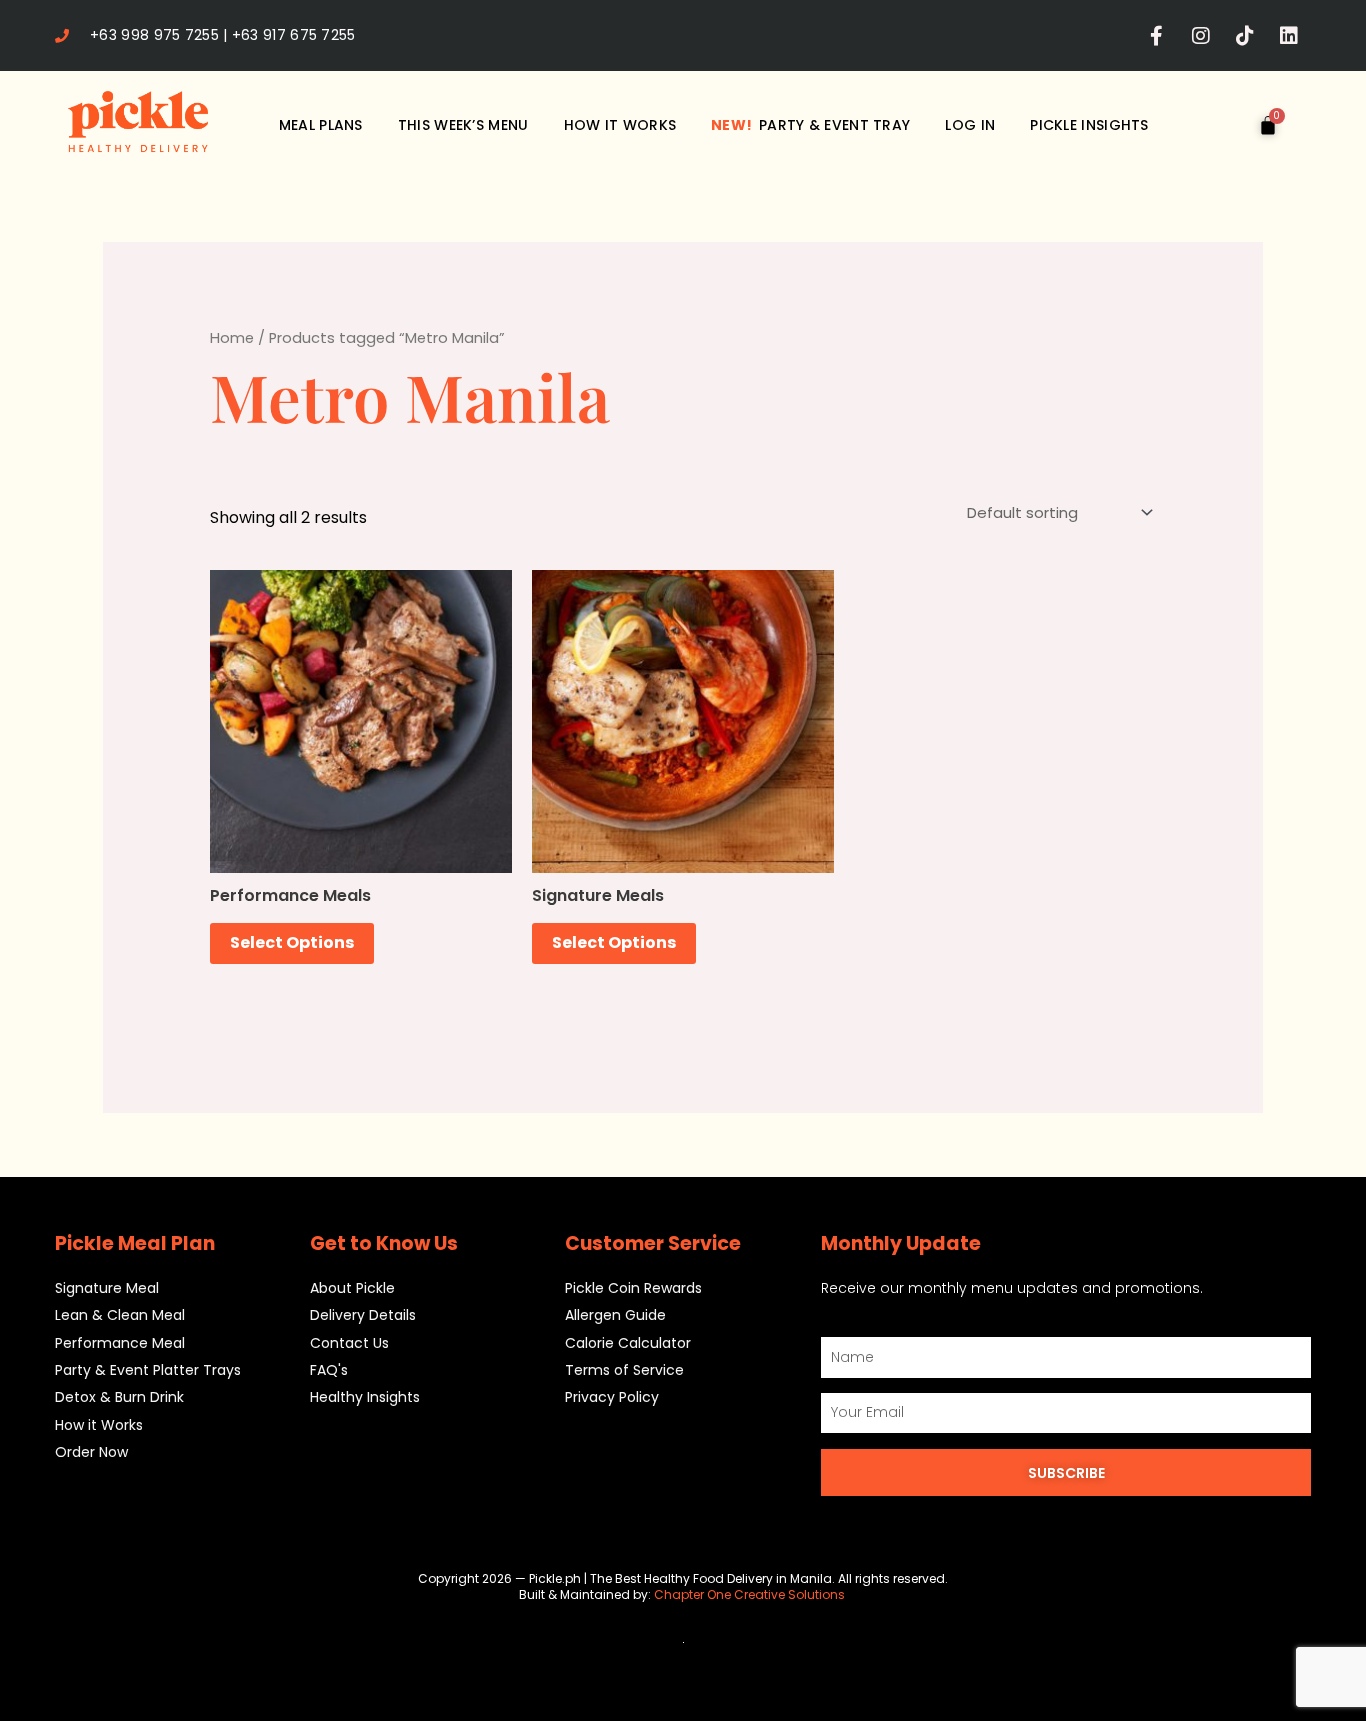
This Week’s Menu (463, 125)
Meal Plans (321, 125)
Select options (292, 942)
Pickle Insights (1089, 125)
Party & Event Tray (810, 125)
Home (232, 338)
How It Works (620, 125)
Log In (970, 125)
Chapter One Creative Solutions (751, 1594)
